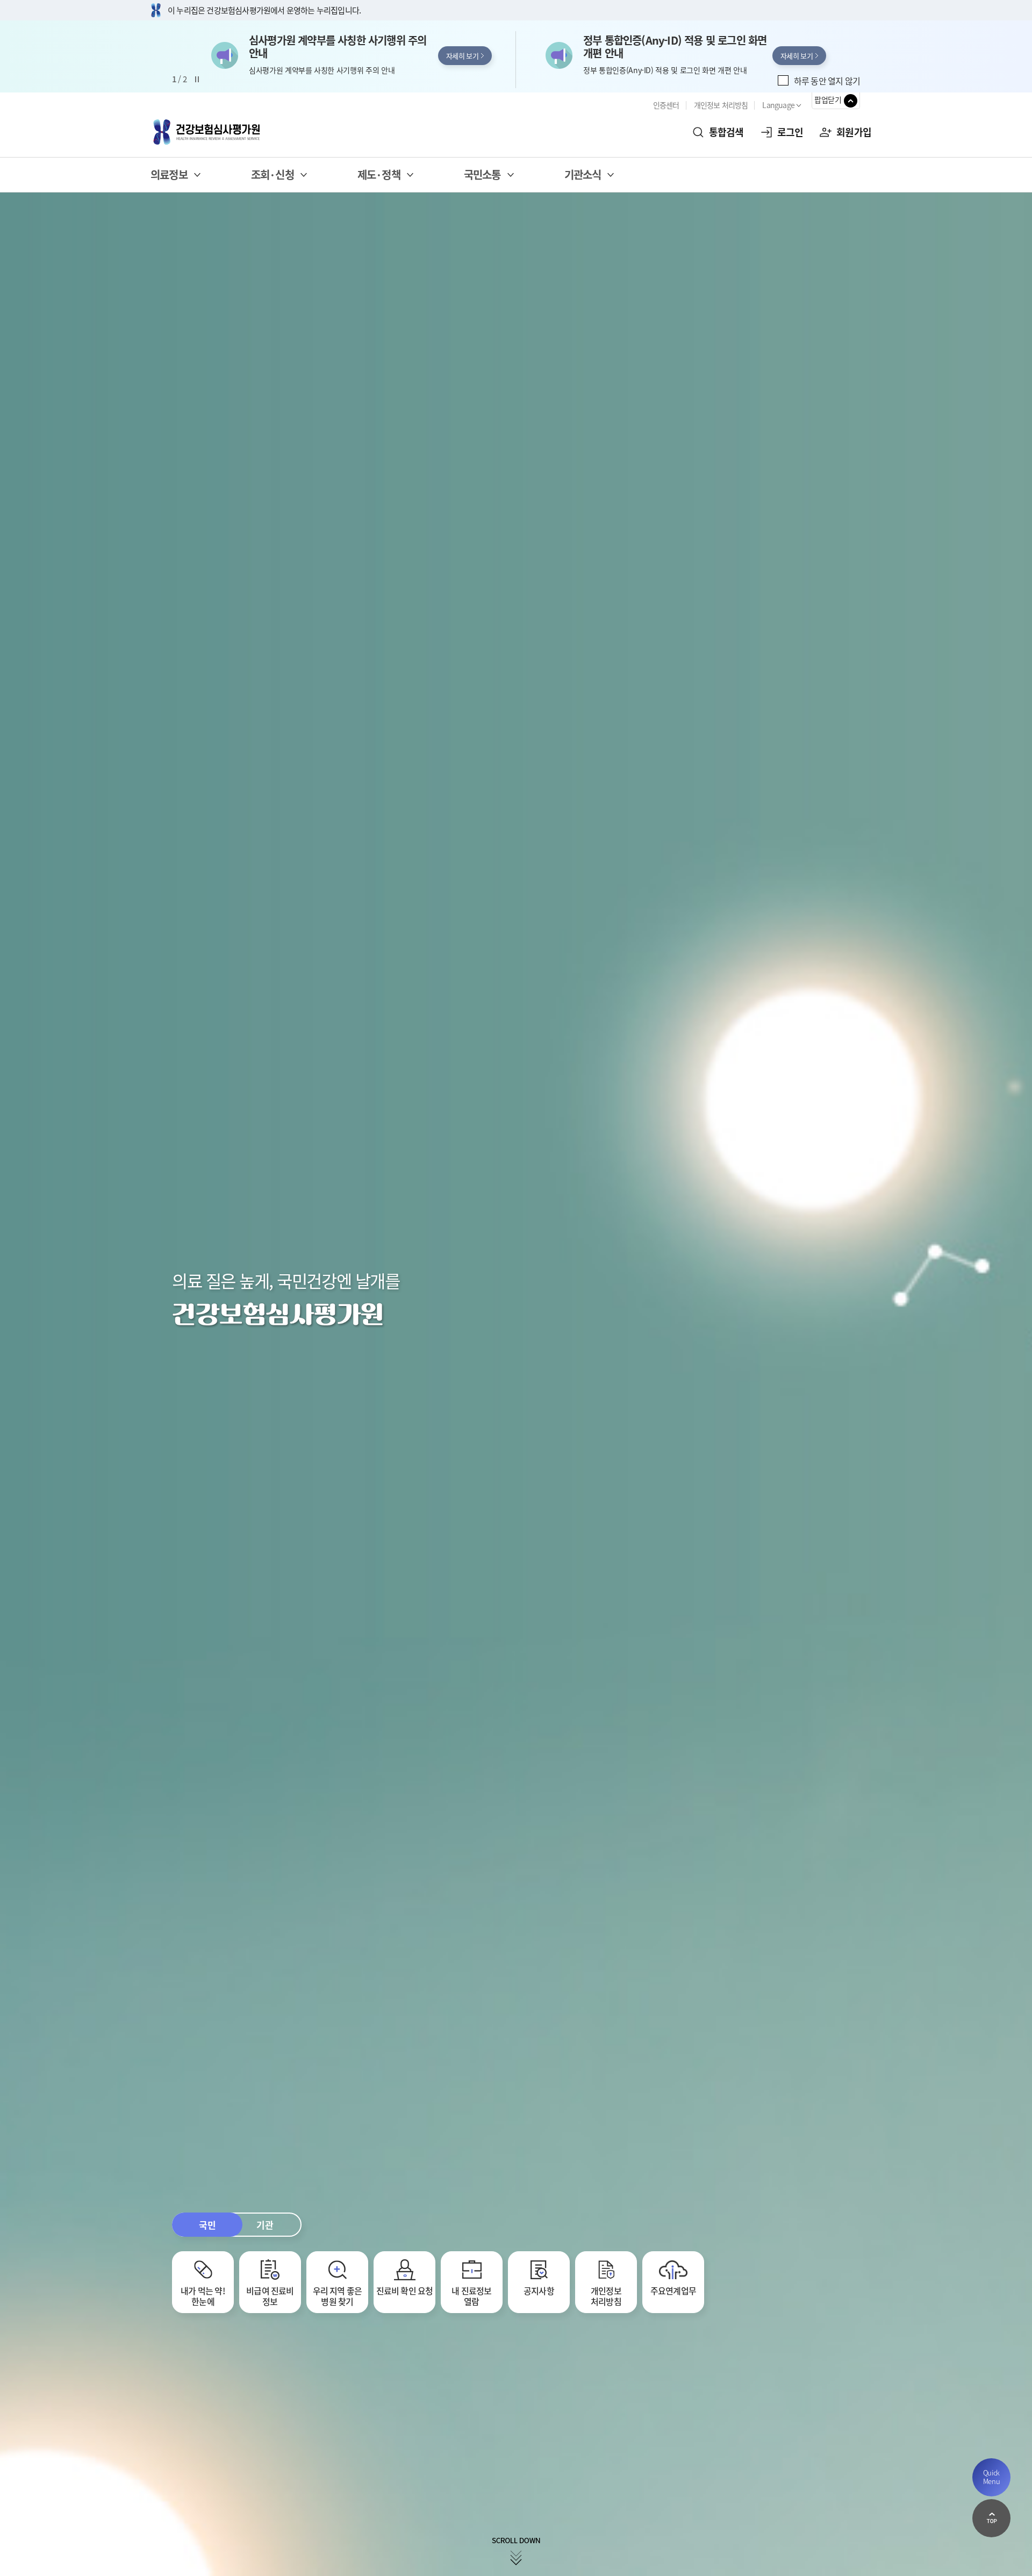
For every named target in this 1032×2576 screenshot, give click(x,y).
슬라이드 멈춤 (197, 80)
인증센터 (666, 105)
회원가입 (854, 132)
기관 (265, 2225)
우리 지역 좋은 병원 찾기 (338, 2296)
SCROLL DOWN (516, 2552)
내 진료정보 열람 (471, 2296)
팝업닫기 (828, 99)
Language (778, 105)
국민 (207, 2225)
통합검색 (726, 132)
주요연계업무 (673, 2290)
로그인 (790, 132)
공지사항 (539, 2290)
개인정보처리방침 (606, 2296)
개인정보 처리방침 (721, 105)
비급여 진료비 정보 (270, 2296)
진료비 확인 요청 (405, 2290)
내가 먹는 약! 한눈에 (203, 2296)
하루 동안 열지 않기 (827, 81)
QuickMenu (992, 2477)
